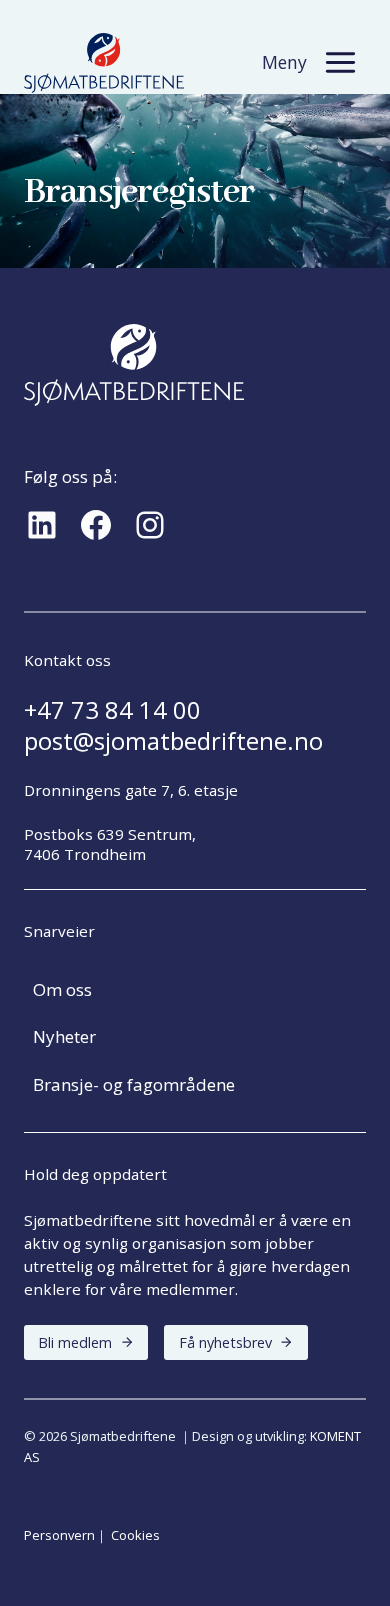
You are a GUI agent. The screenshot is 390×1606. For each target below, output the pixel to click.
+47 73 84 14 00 (112, 710)
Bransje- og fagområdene (134, 1084)
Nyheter (64, 1036)
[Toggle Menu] (340, 62)
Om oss (62, 989)
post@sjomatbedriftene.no (173, 741)
